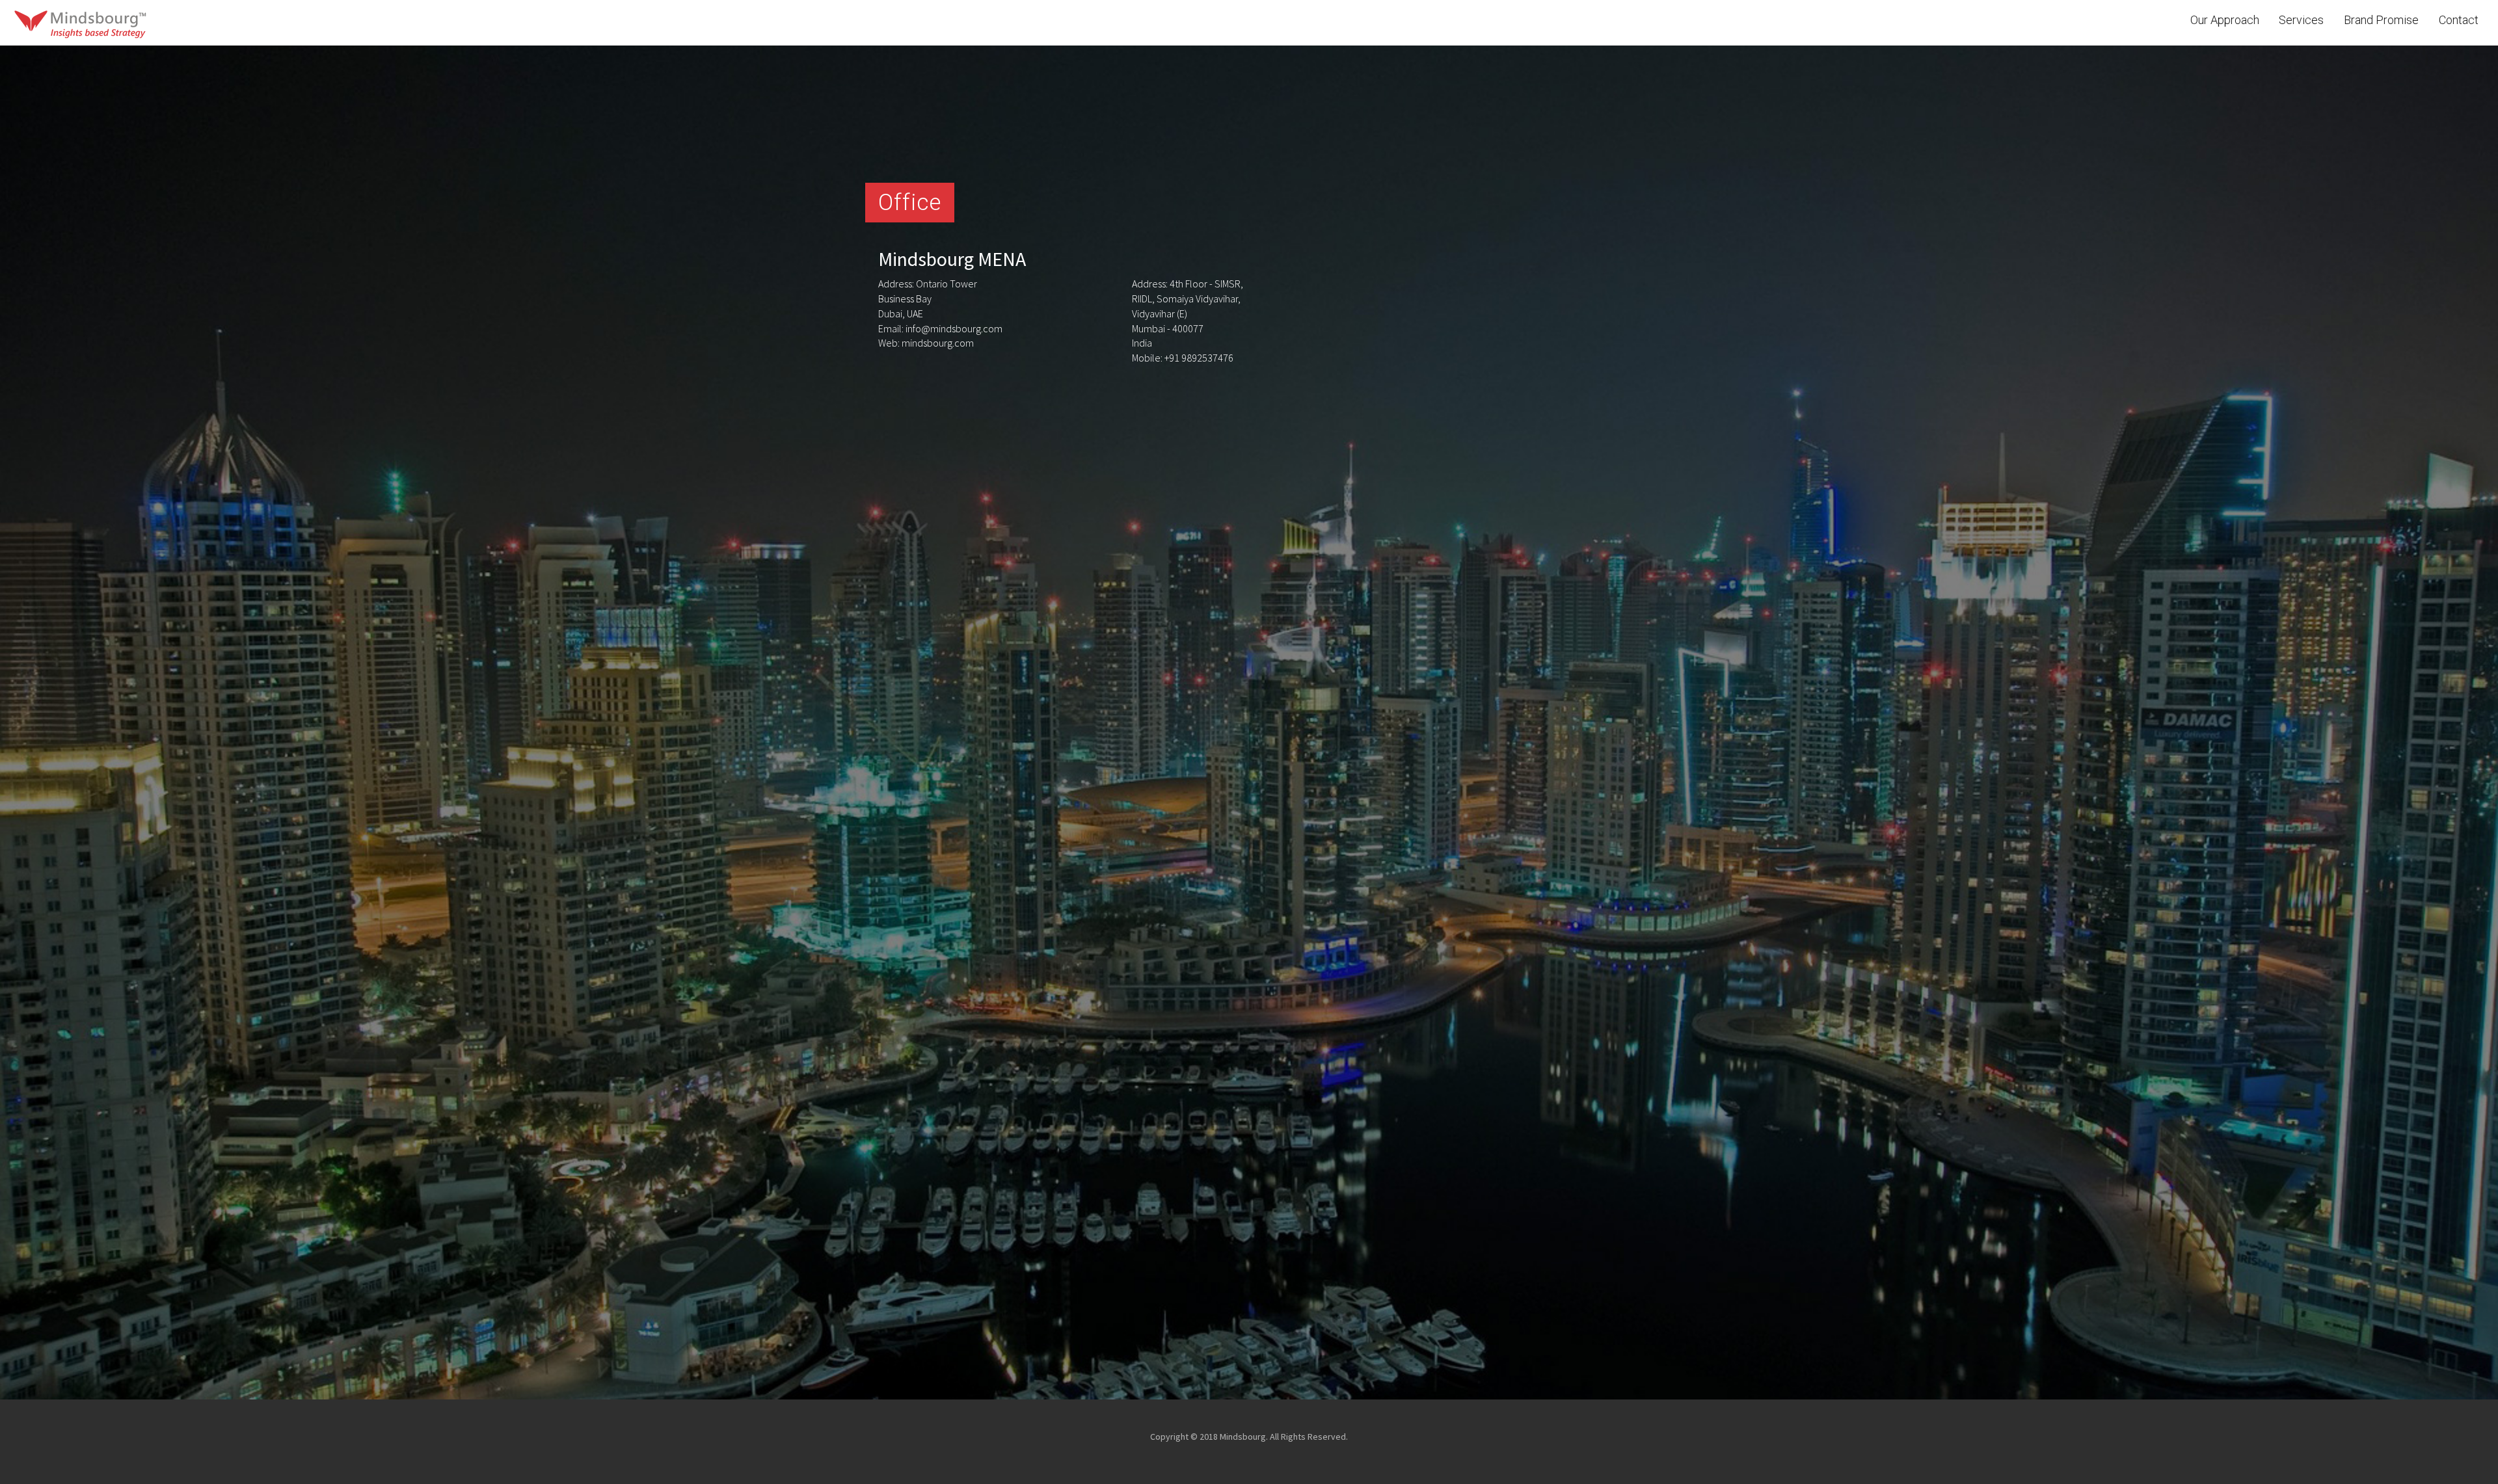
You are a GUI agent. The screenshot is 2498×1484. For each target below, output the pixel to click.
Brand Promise (2381, 20)
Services (2301, 20)
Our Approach (2225, 20)
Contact (2459, 20)
